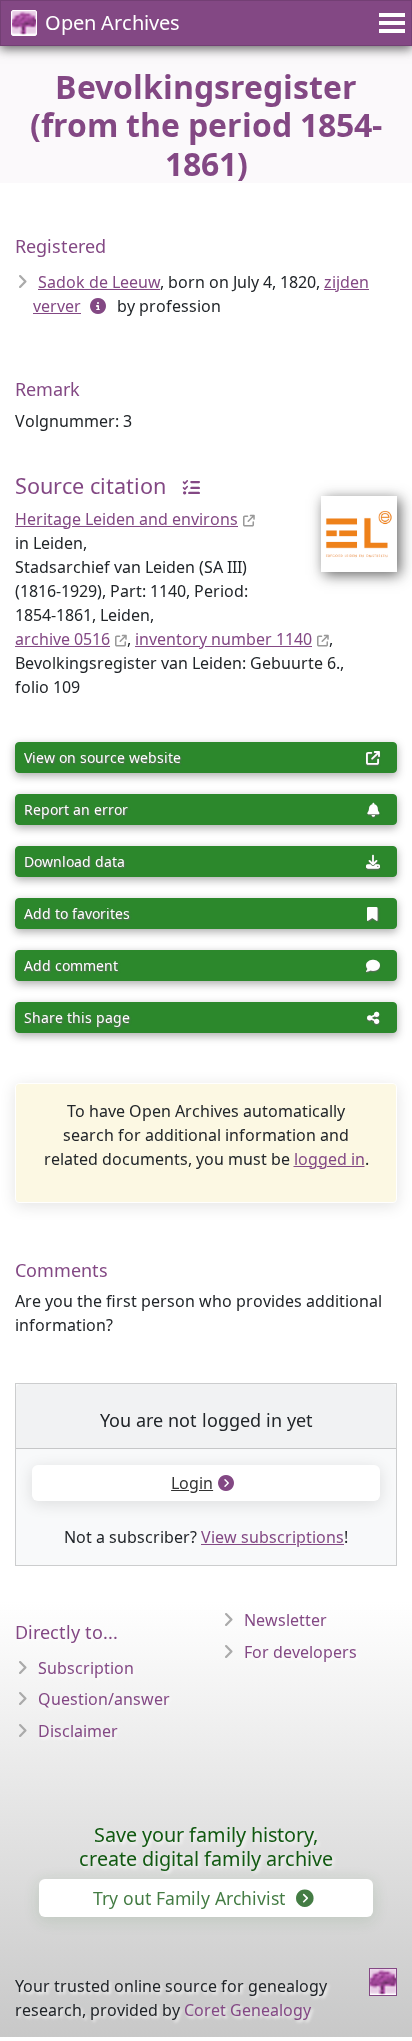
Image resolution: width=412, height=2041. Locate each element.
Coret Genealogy (247, 2010)
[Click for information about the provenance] (186, 485)
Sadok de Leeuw (99, 282)
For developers (300, 1652)
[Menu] (389, 23)
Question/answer (104, 1699)
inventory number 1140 (223, 639)
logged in (329, 1159)
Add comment (71, 965)
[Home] (383, 1982)
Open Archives (112, 22)
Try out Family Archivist (191, 1898)
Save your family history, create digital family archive (206, 1846)
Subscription (86, 1668)
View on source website (102, 757)
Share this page (77, 1017)
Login (192, 1483)
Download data (74, 861)
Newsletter (285, 1620)
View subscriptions (272, 1537)
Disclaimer (78, 1731)
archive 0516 (62, 639)
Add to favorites (77, 913)
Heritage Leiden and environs (126, 519)
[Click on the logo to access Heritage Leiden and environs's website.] (346, 521)
